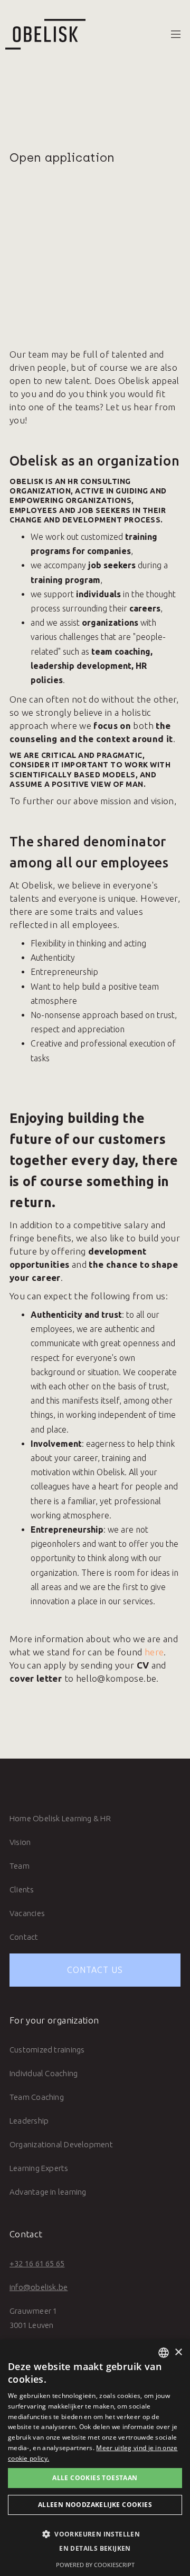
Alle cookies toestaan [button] (95, 2478)
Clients (22, 1889)
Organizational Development (61, 2144)
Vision (20, 1842)
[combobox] (164, 2353)
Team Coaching (37, 2097)
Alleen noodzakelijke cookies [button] (95, 2505)
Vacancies (27, 1913)
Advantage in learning (48, 2192)
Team (20, 1866)
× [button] (178, 2352)
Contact (24, 1937)
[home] (43, 34)
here (154, 1652)
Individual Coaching (44, 2073)
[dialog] (95, 2458)
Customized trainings (47, 2050)
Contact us (95, 1970)
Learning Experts (39, 2168)
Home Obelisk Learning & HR (60, 1818)
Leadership (29, 2121)
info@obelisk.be (39, 2287)
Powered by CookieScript (95, 2565)
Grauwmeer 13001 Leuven (33, 2318)
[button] (176, 34)
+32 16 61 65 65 (37, 2263)
